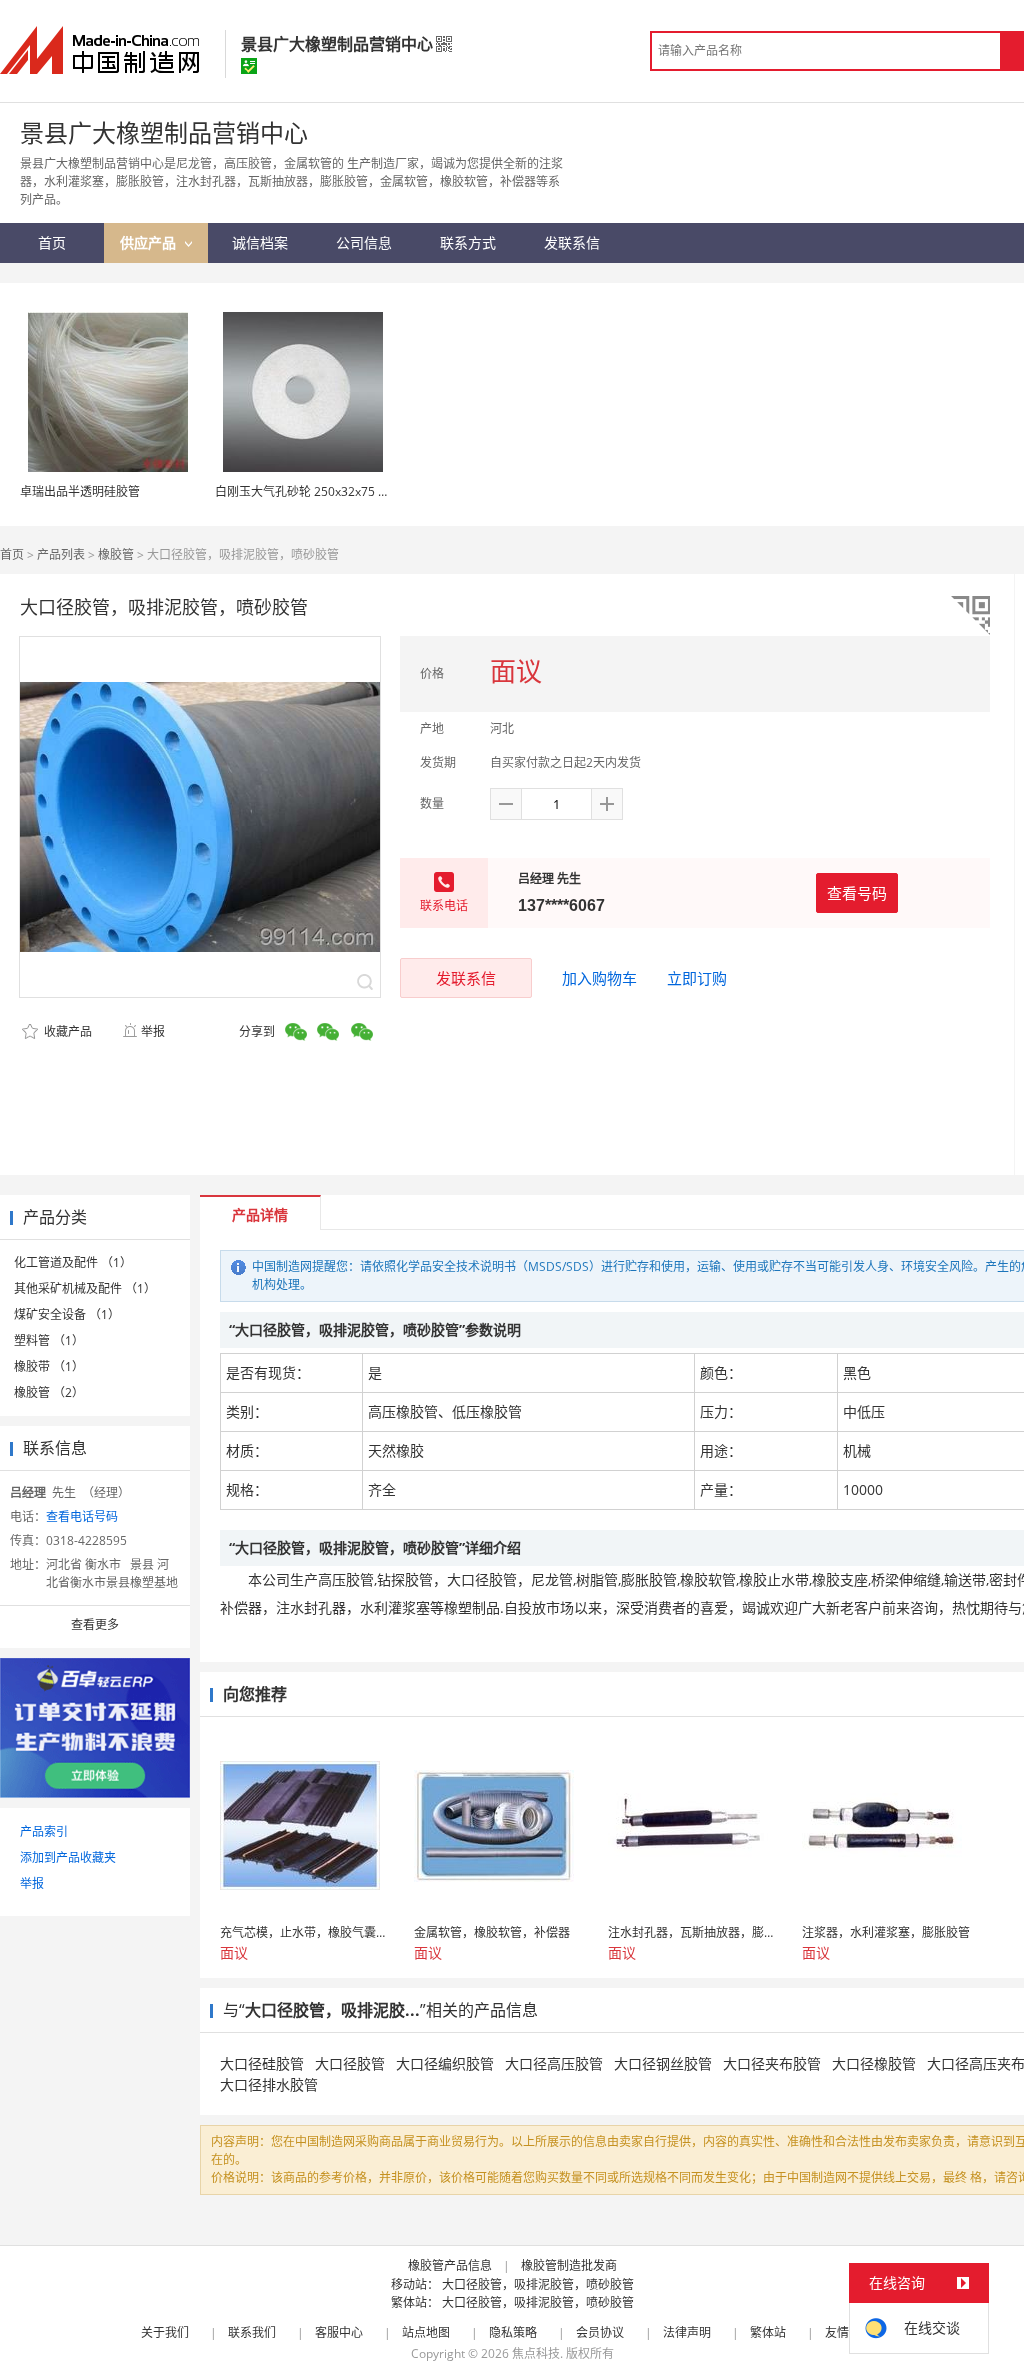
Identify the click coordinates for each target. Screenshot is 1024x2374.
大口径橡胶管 (874, 2063)
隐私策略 (513, 2332)
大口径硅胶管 (262, 2063)
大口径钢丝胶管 (663, 2063)
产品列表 (61, 554)
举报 (153, 1031)
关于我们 (165, 2332)
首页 (12, 554)
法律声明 (687, 2332)
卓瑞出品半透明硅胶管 (80, 491)
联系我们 (252, 2332)
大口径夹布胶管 (772, 2063)
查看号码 (857, 893)
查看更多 (95, 1624)
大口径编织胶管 (445, 2063)
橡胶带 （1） (49, 1366)
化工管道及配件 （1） (73, 1262)
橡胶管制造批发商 (569, 2265)
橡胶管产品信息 (450, 2265)
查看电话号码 (82, 1516)
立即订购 (697, 978)
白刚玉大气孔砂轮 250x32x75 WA (306, 491)
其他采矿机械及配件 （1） (85, 1288)
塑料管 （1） (49, 1340)
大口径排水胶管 (269, 2084)
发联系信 (466, 978)
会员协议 (600, 2332)
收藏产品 (66, 1031)
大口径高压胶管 (554, 2063)
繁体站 (768, 2332)
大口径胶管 (350, 2063)
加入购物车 (599, 978)
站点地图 (426, 2332)
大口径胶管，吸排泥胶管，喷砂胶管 (538, 2284)
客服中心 (339, 2332)
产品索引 (44, 1831)
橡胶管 (116, 554)
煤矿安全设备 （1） (67, 1314)
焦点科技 (536, 2353)
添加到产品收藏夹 (68, 1857)
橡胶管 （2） (49, 1392)
